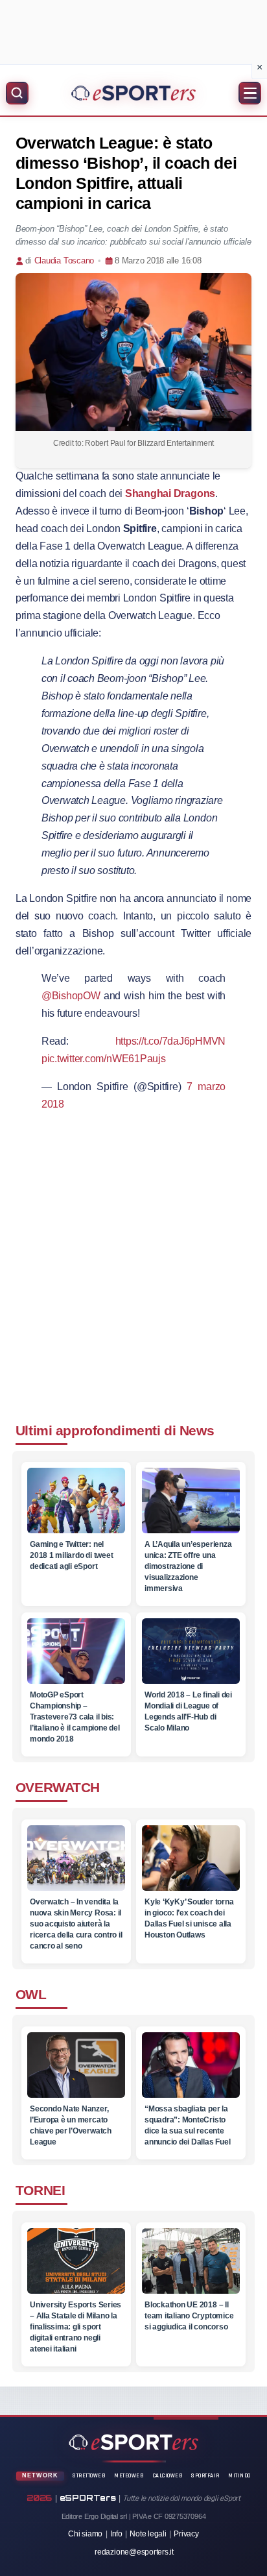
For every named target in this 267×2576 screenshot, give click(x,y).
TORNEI (40, 2190)
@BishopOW (71, 996)
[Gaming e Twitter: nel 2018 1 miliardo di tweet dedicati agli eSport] (75, 1501)
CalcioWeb (168, 2476)
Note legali (148, 2534)
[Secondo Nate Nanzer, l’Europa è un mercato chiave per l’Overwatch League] (75, 2069)
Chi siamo (85, 2534)
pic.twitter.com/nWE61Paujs (104, 1059)
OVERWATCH (58, 1787)
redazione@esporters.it (134, 2552)
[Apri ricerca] (17, 93)
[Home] (133, 93)
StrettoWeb (89, 2476)
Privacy (186, 2534)
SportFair (205, 2476)
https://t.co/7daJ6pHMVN (171, 1041)
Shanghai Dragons (170, 493)
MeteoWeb (129, 2476)
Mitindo (239, 2476)
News (197, 1430)
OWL (31, 1994)
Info (116, 2534)
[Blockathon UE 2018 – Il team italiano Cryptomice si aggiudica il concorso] (191, 2265)
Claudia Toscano (64, 261)
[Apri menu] (250, 93)
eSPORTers (88, 2498)
